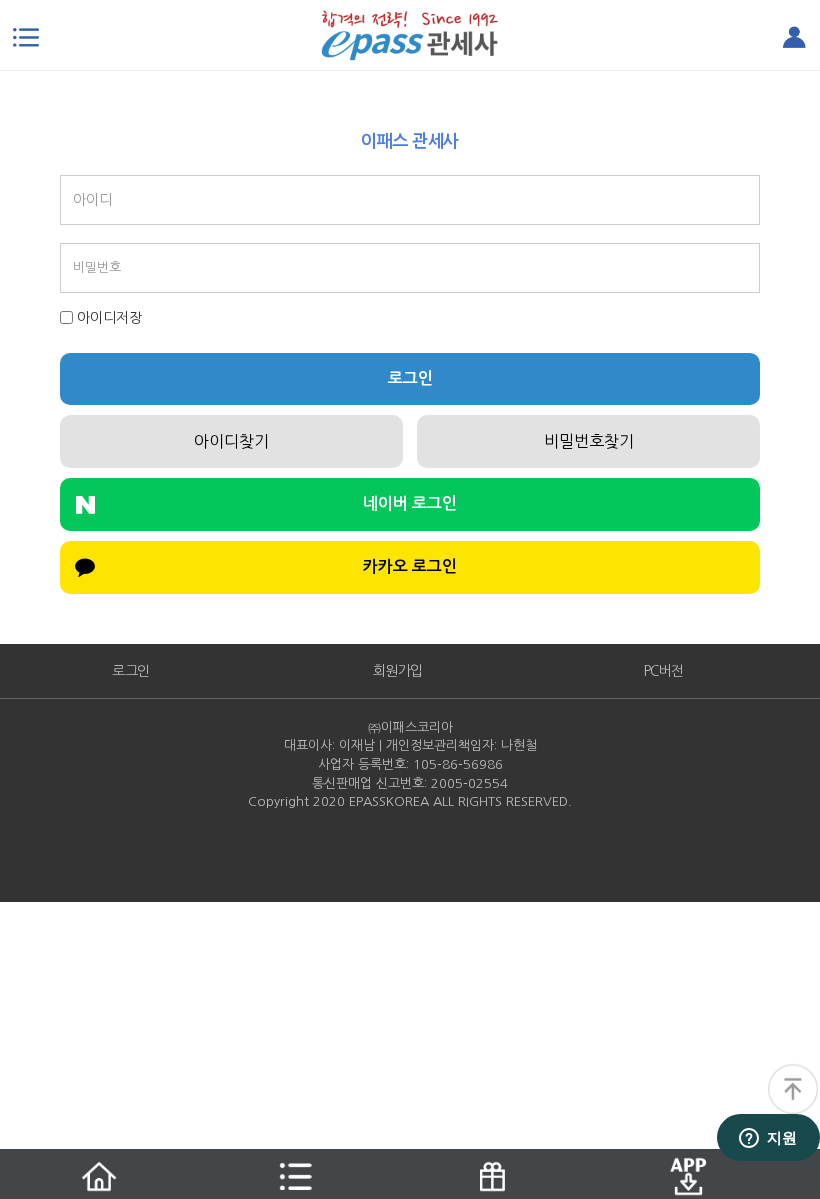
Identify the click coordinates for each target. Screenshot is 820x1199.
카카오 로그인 (410, 566)
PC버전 (664, 671)
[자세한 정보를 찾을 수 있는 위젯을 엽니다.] (768, 1139)
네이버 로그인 (410, 503)
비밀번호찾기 (589, 441)
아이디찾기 (231, 441)
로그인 (410, 378)
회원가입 (398, 671)
